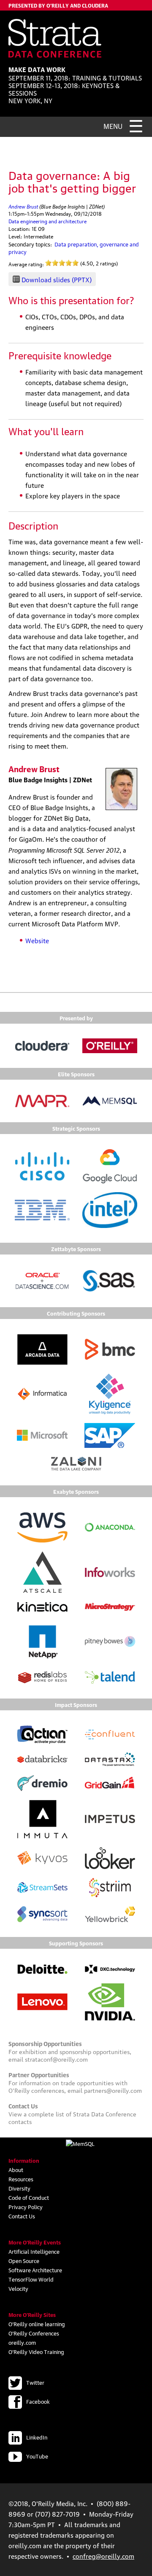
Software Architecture (35, 2270)
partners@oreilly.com (113, 2090)
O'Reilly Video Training (36, 2351)
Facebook (38, 2401)
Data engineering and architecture (47, 221)
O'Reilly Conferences (34, 2333)
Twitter (35, 2382)
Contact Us (22, 2216)
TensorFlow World (31, 2279)
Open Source (24, 2260)
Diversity (19, 2188)
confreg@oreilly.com (103, 2556)
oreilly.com (22, 2342)
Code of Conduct (29, 2197)
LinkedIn (37, 2437)
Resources (21, 2179)
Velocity (18, 2288)
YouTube (37, 2456)
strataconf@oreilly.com (56, 2059)
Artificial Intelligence (34, 2251)
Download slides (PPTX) (57, 279)
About (16, 2169)
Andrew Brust (23, 206)
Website (37, 940)
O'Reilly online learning (37, 2324)
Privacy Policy (26, 2207)
